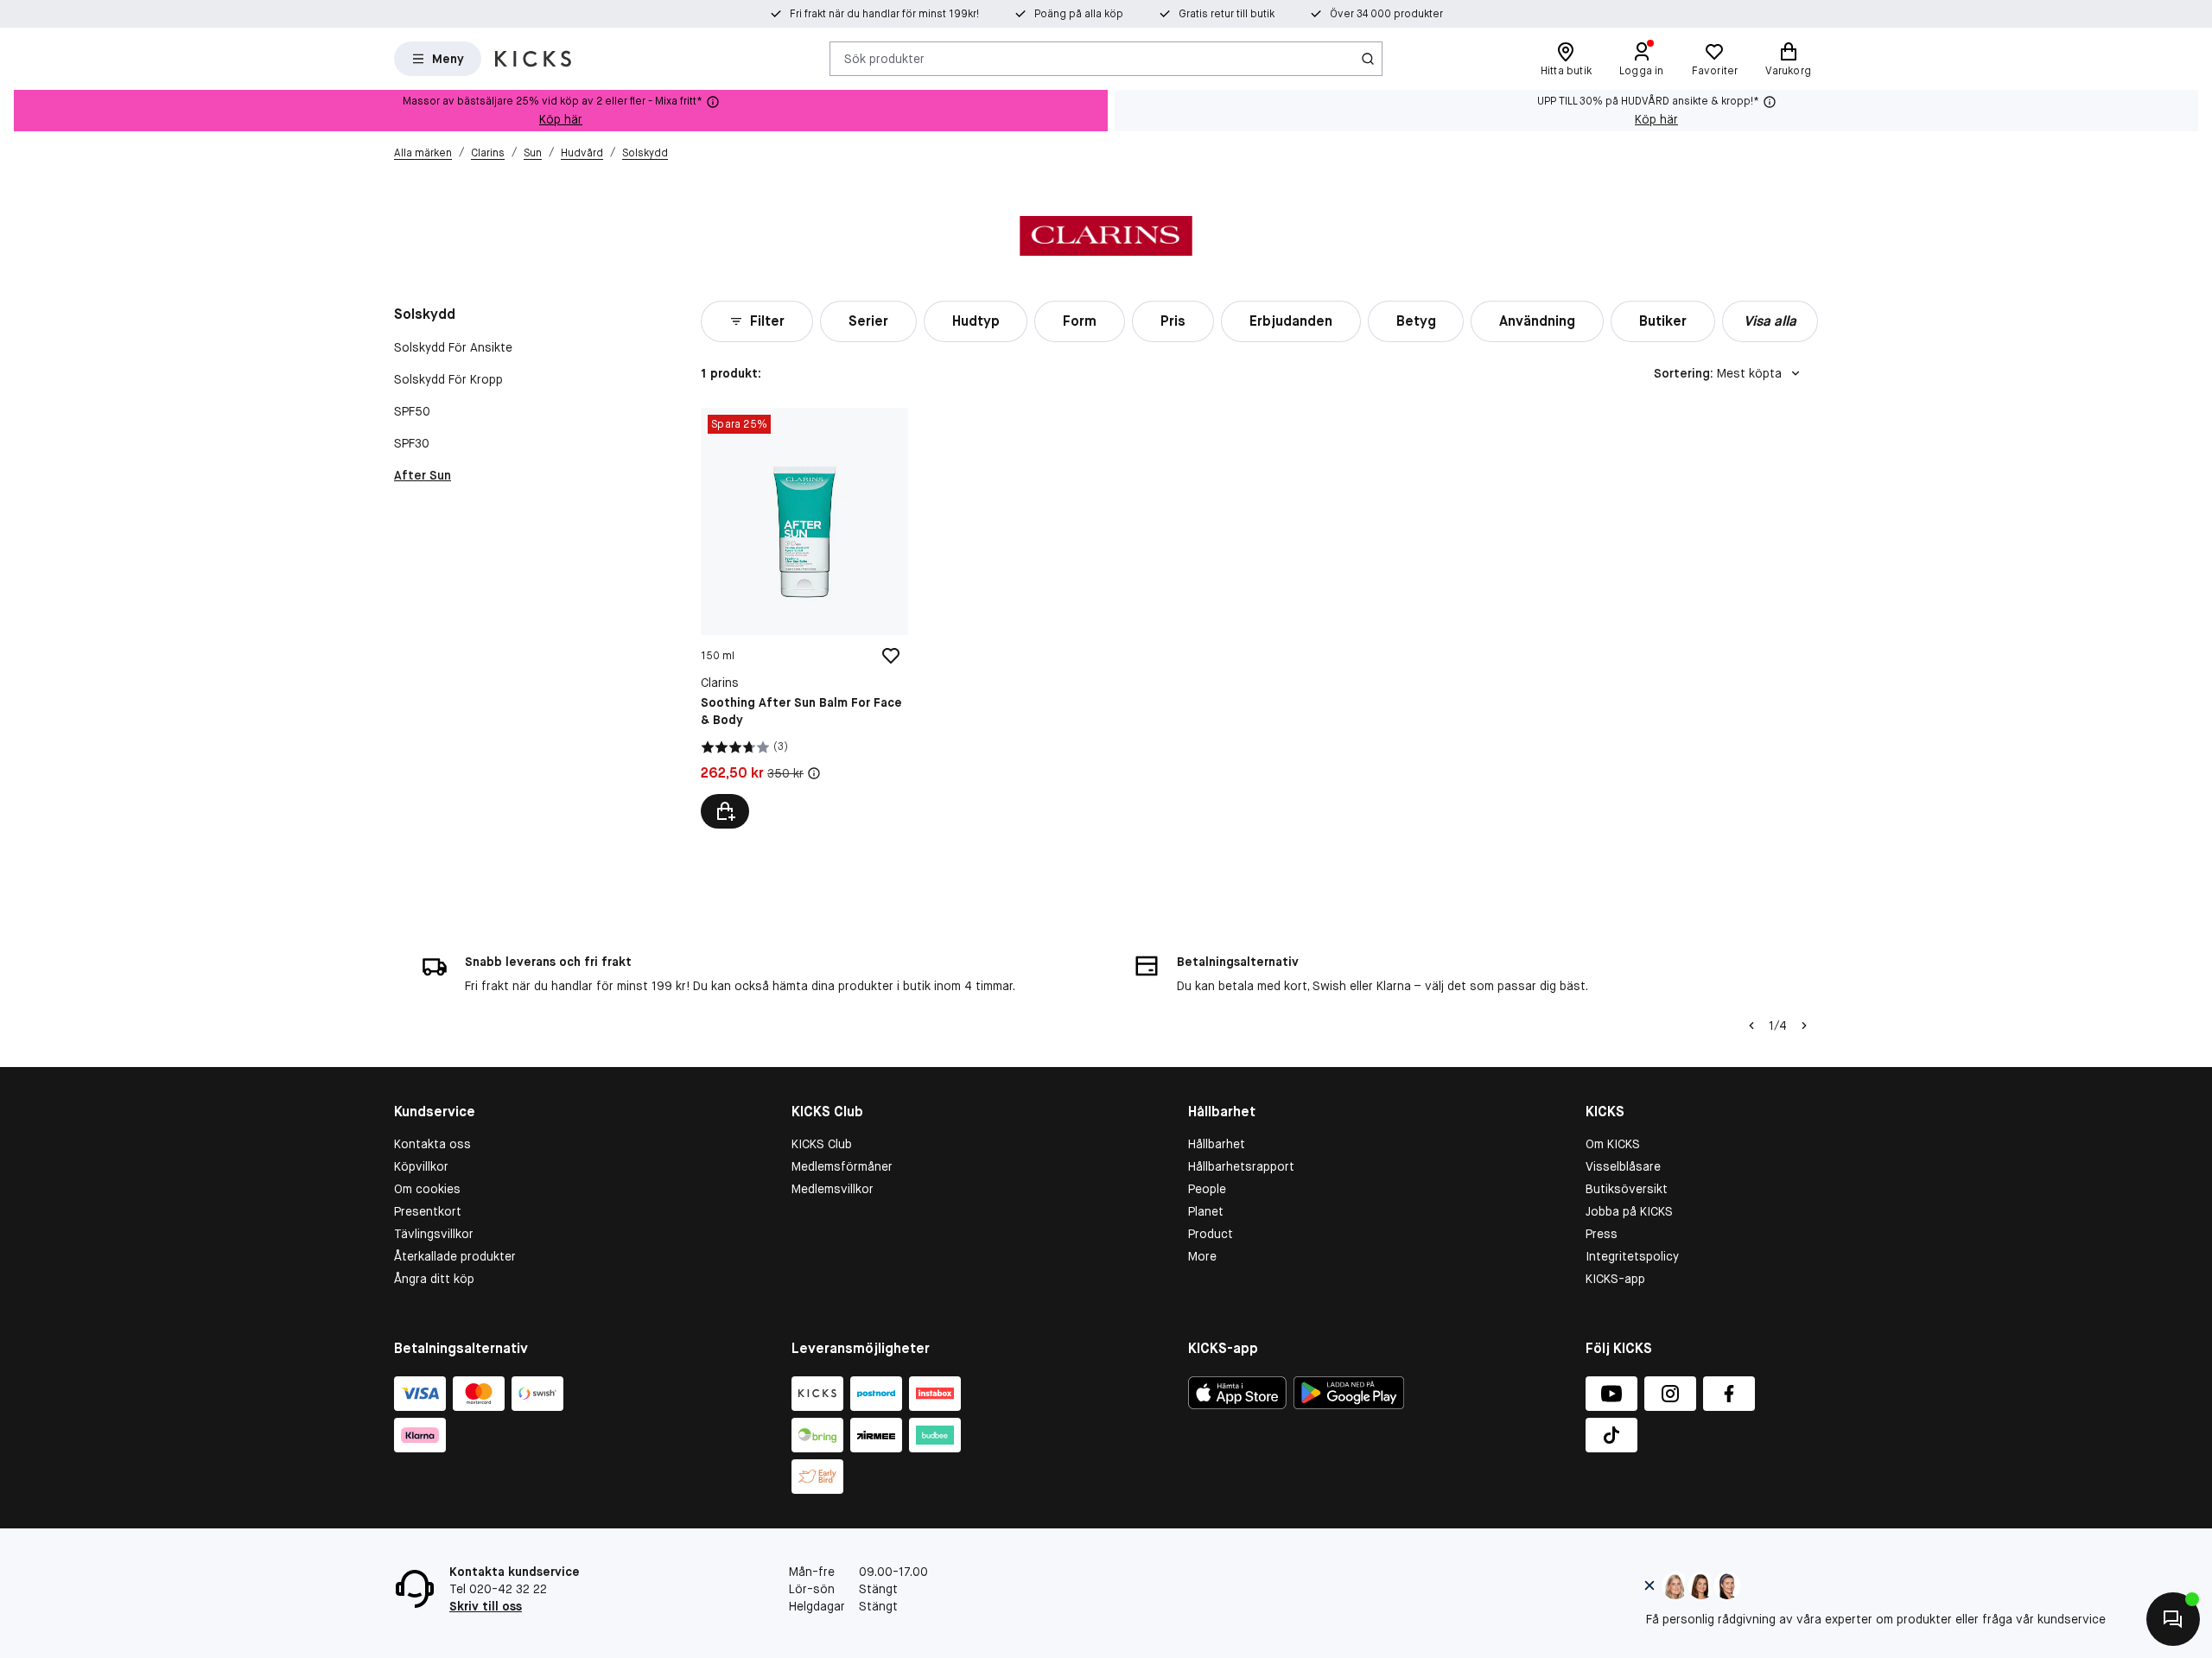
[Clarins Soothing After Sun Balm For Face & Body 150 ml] (804, 618)
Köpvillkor (421, 1166)
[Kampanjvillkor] (814, 773)
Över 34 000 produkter (1386, 14)
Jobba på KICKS (1629, 1211)
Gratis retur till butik (1227, 14)
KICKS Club (822, 1144)
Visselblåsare (1623, 1166)
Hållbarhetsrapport (1241, 1166)
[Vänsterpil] (1751, 1026)
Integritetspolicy (1632, 1256)
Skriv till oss (486, 1606)
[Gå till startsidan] (533, 59)
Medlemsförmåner (842, 1166)
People (1207, 1189)
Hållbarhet (1217, 1144)
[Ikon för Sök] (1368, 59)
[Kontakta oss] (2173, 1619)
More (1202, 1256)
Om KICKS (1613, 1144)
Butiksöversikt (1627, 1189)
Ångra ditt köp (434, 1279)
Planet (1206, 1211)
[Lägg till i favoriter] (891, 656)
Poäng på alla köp (1079, 14)
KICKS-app (1615, 1279)
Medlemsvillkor (833, 1189)
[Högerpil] (1804, 1026)
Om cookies (427, 1189)
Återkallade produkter (455, 1256)
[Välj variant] (725, 811)
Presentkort (428, 1211)
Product (1211, 1234)
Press (1602, 1234)
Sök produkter (884, 58)
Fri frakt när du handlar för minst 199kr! (884, 14)
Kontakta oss (432, 1144)
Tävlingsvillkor (434, 1234)
